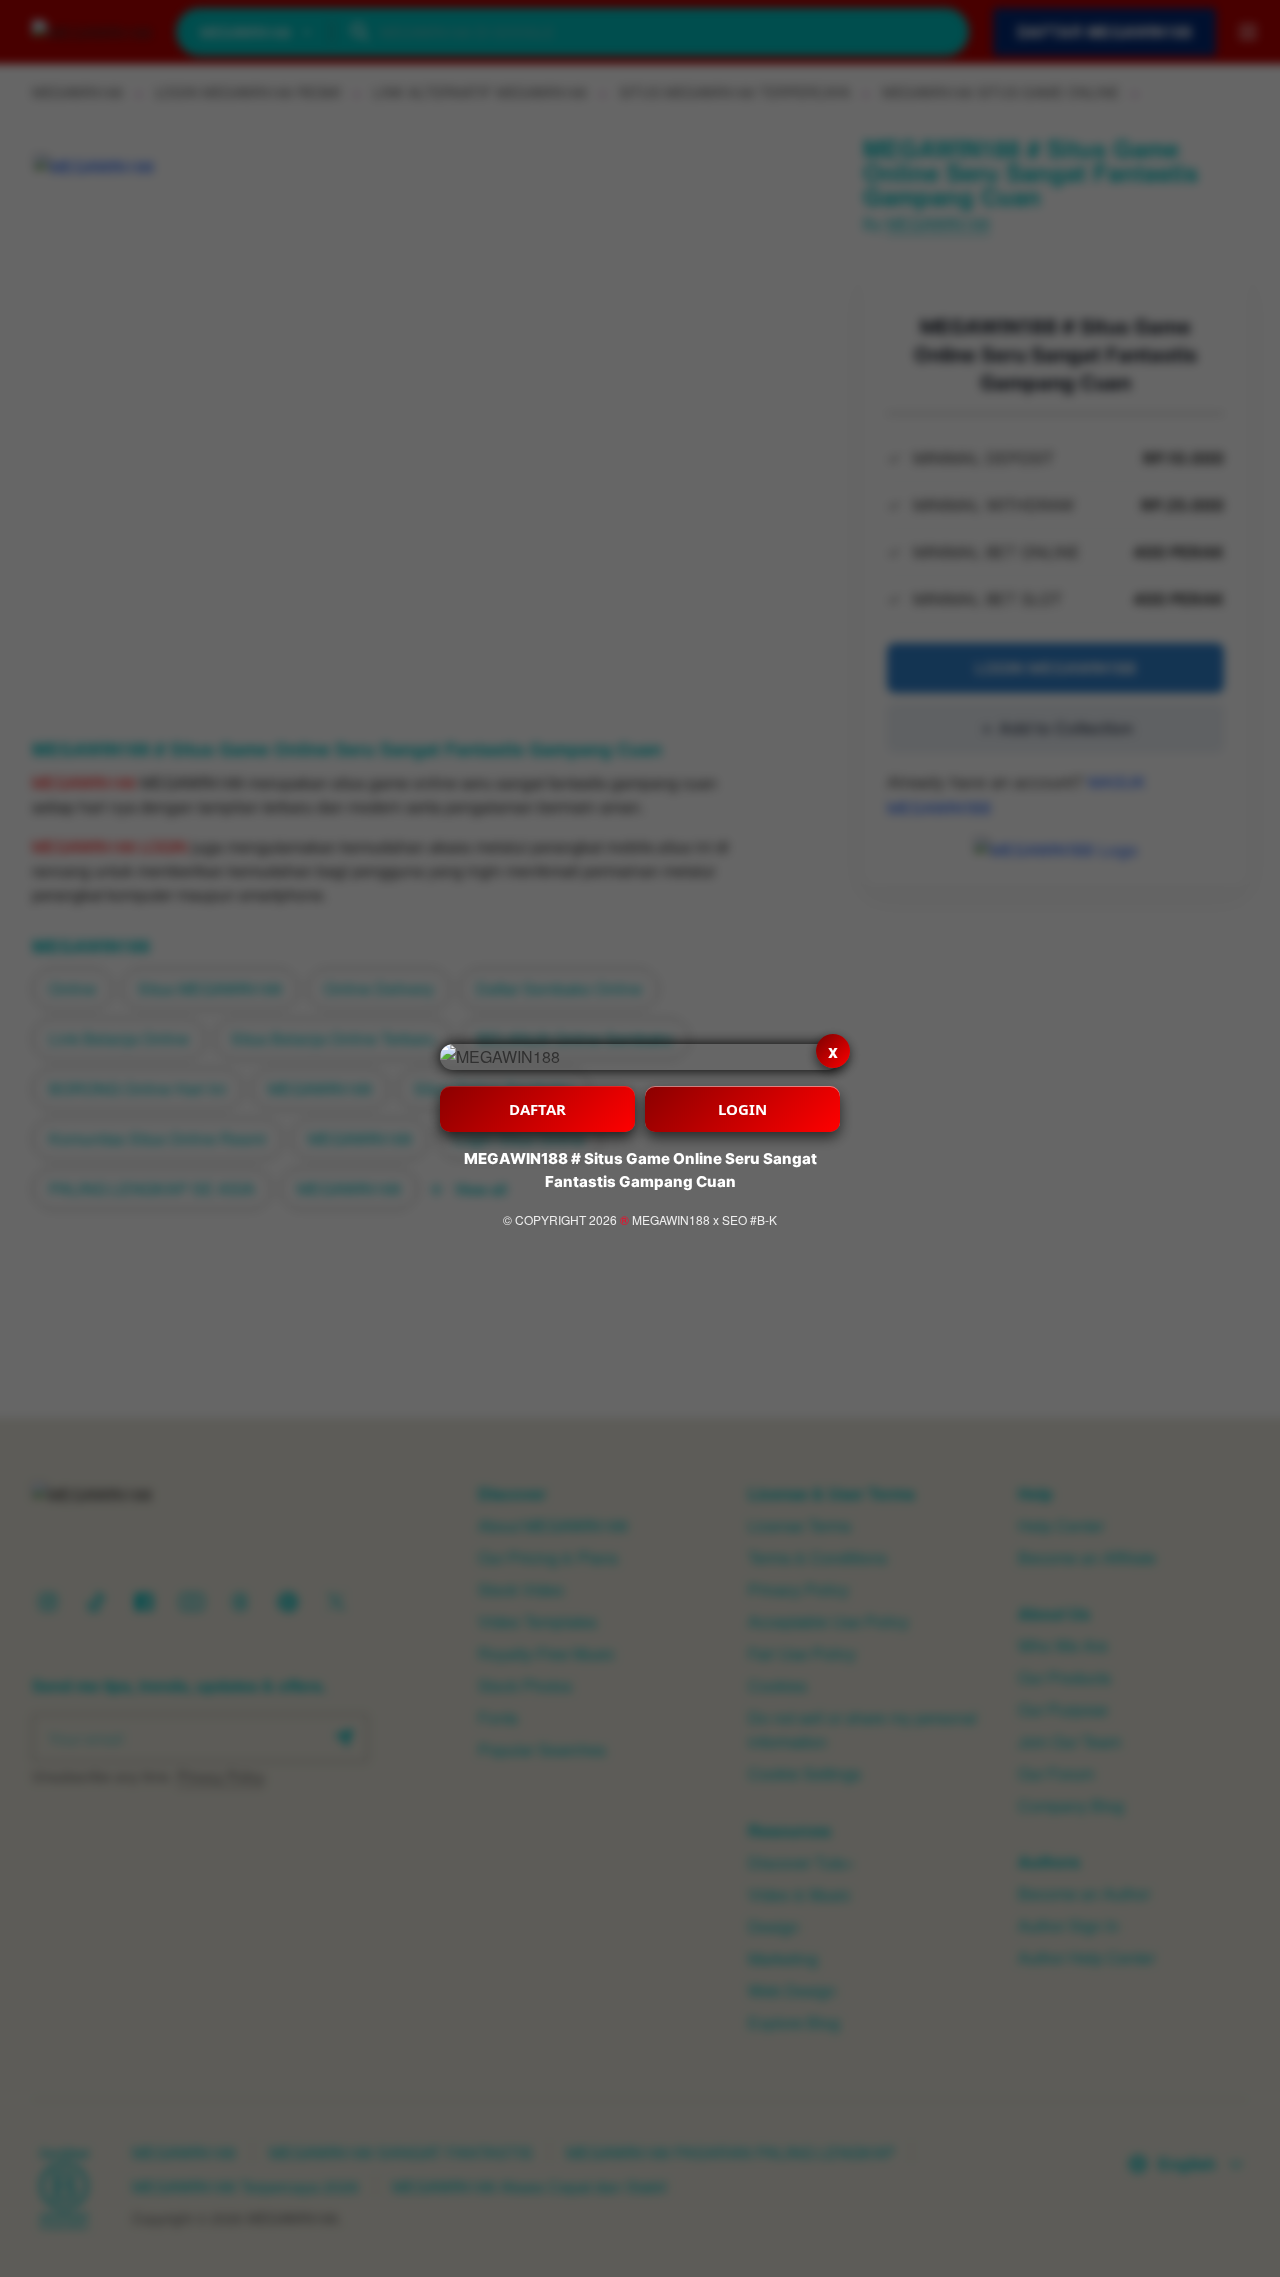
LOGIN (742, 1109)
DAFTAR (537, 1109)
